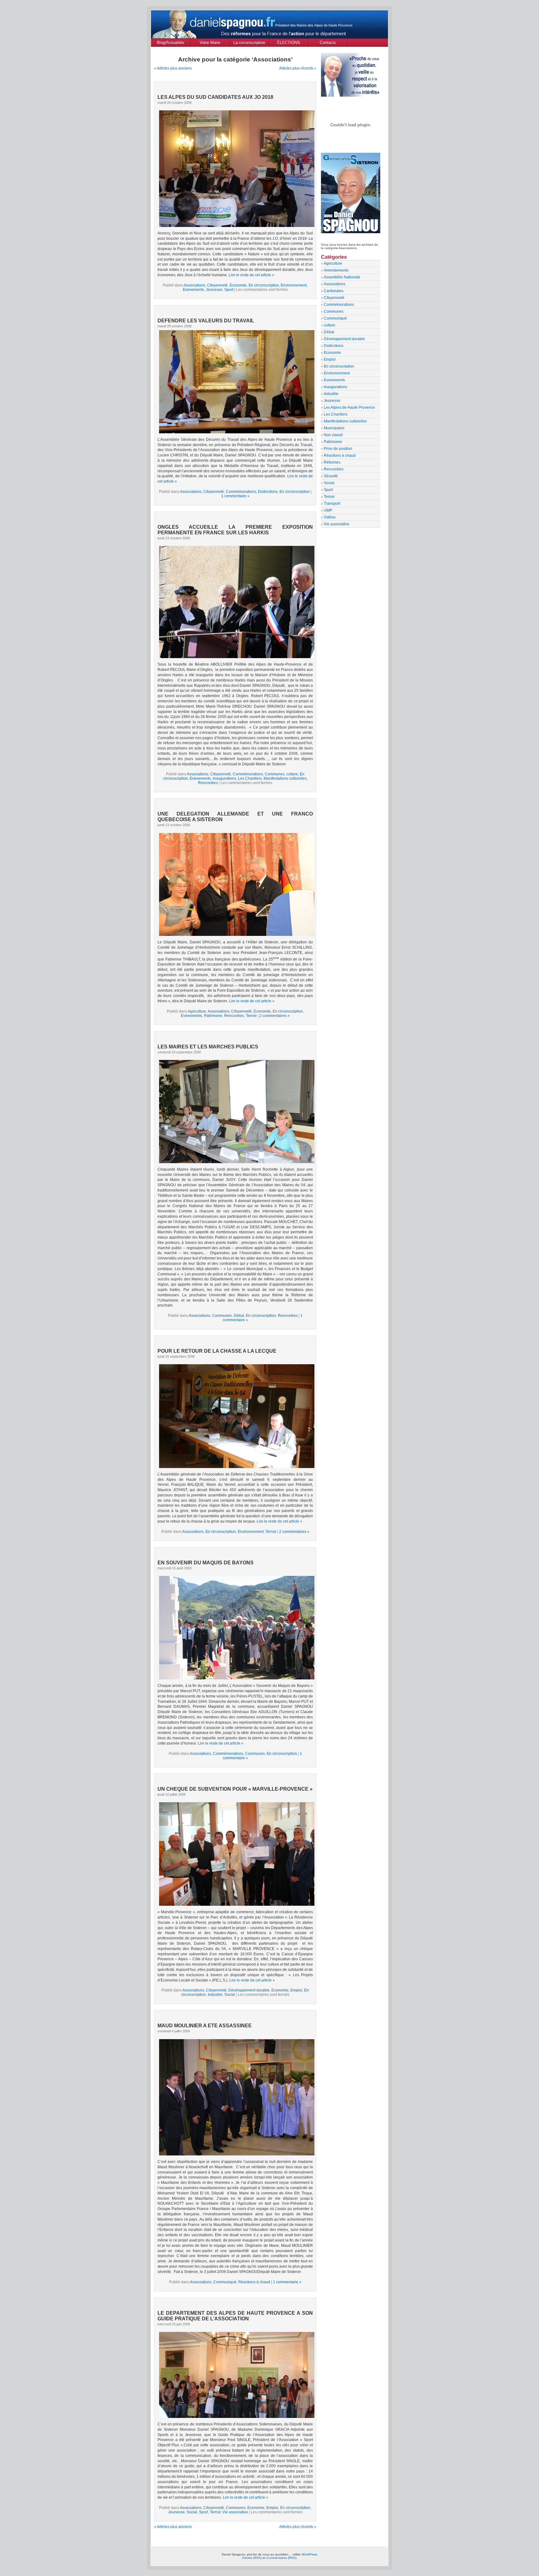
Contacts (328, 43)
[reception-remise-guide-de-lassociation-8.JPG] (235, 2374)
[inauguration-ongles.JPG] (235, 601)
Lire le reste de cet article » (251, 275)
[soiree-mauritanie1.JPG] (235, 2097)
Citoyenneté (217, 285)
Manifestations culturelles (285, 778)
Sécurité (331, 476)
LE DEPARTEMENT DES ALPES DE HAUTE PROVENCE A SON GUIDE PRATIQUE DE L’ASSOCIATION (235, 2316)
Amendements (336, 270)
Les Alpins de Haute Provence (349, 407)
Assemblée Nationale (342, 277)
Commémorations (241, 492)
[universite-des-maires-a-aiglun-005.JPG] (235, 1111)
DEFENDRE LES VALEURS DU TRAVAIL (206, 321)
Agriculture (197, 1011)
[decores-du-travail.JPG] (237, 432)
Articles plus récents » (298, 68)
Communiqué (225, 2282)
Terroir (251, 1016)
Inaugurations (224, 778)
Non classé (333, 435)
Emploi (296, 1990)
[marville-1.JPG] (235, 1853)
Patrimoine (213, 1016)
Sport (229, 290)
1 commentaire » (235, 496)
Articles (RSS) (252, 2558)
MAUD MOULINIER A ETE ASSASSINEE (205, 2026)
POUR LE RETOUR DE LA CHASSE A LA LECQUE (217, 1351)
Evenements (193, 290)
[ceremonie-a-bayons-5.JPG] (235, 1627)
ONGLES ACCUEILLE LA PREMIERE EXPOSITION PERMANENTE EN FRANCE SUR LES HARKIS (235, 530)
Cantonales (334, 291)
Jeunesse (214, 290)
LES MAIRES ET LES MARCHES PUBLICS (208, 1047)
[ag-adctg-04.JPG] (235, 1415)
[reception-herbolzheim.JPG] (235, 884)
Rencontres (208, 783)
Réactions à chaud (254, 2282)
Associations (194, 285)
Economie (238, 285)
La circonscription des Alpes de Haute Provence (249, 43)
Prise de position (338, 449)
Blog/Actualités (171, 43)
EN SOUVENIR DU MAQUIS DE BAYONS (206, 1563)
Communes (275, 774)
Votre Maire (210, 43)
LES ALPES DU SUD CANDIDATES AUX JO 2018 (215, 97)
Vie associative (235, 2512)
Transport (332, 503)
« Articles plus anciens (173, 68)
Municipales (334, 428)
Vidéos (330, 517)
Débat (239, 1316)
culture (292, 774)
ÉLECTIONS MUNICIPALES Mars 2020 (288, 43)
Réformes (332, 462)
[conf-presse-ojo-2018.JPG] (235, 168)
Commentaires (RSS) (281, 2558)
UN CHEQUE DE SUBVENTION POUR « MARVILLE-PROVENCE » (235, 1789)
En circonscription (264, 285)
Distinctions (268, 492)
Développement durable (249, 1990)
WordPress (309, 2554)
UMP (328, 510)
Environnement (294, 285)
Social (230, 1995)
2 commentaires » (275, 1016)
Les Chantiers (250, 778)
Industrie (215, 1995)
